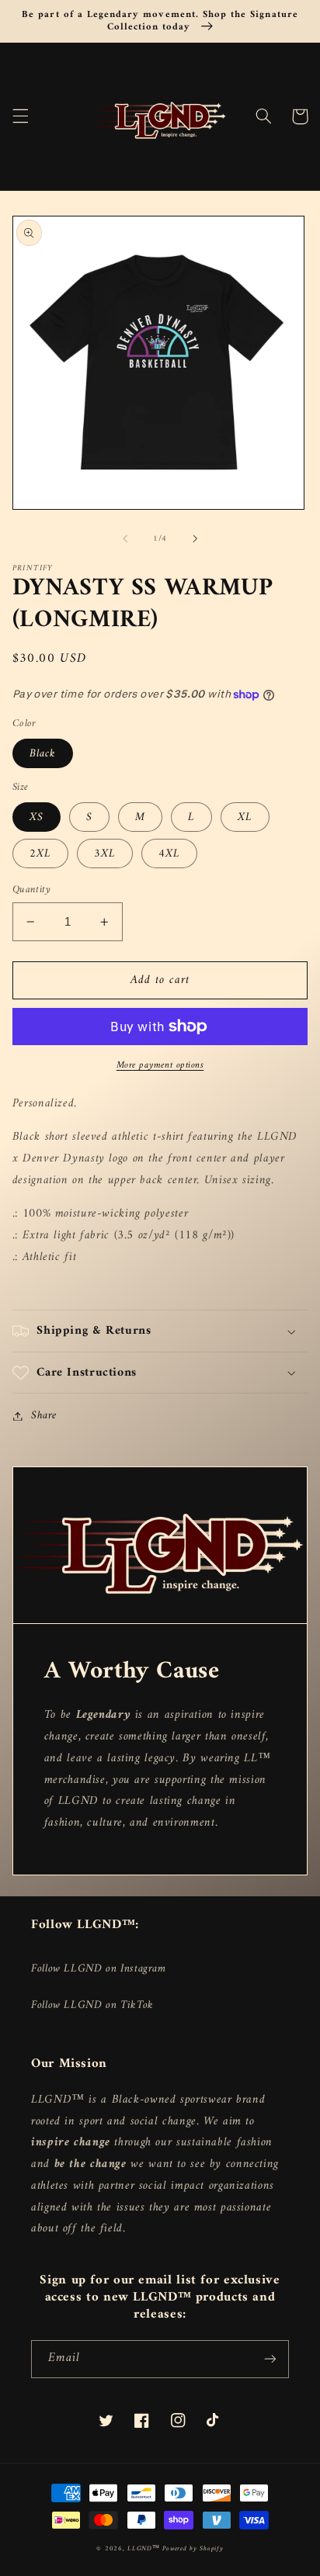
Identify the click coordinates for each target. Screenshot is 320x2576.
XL (245, 817)
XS (37, 817)
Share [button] (44, 1416)
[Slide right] (195, 538)
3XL (105, 853)
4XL (169, 853)
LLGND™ (145, 2549)
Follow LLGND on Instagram (99, 1968)
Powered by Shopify (193, 2549)
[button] (20, 116)
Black (43, 753)
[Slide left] (125, 538)
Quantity (31, 890)
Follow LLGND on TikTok (92, 2005)
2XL (40, 853)
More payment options (160, 1066)
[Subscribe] (270, 2359)
